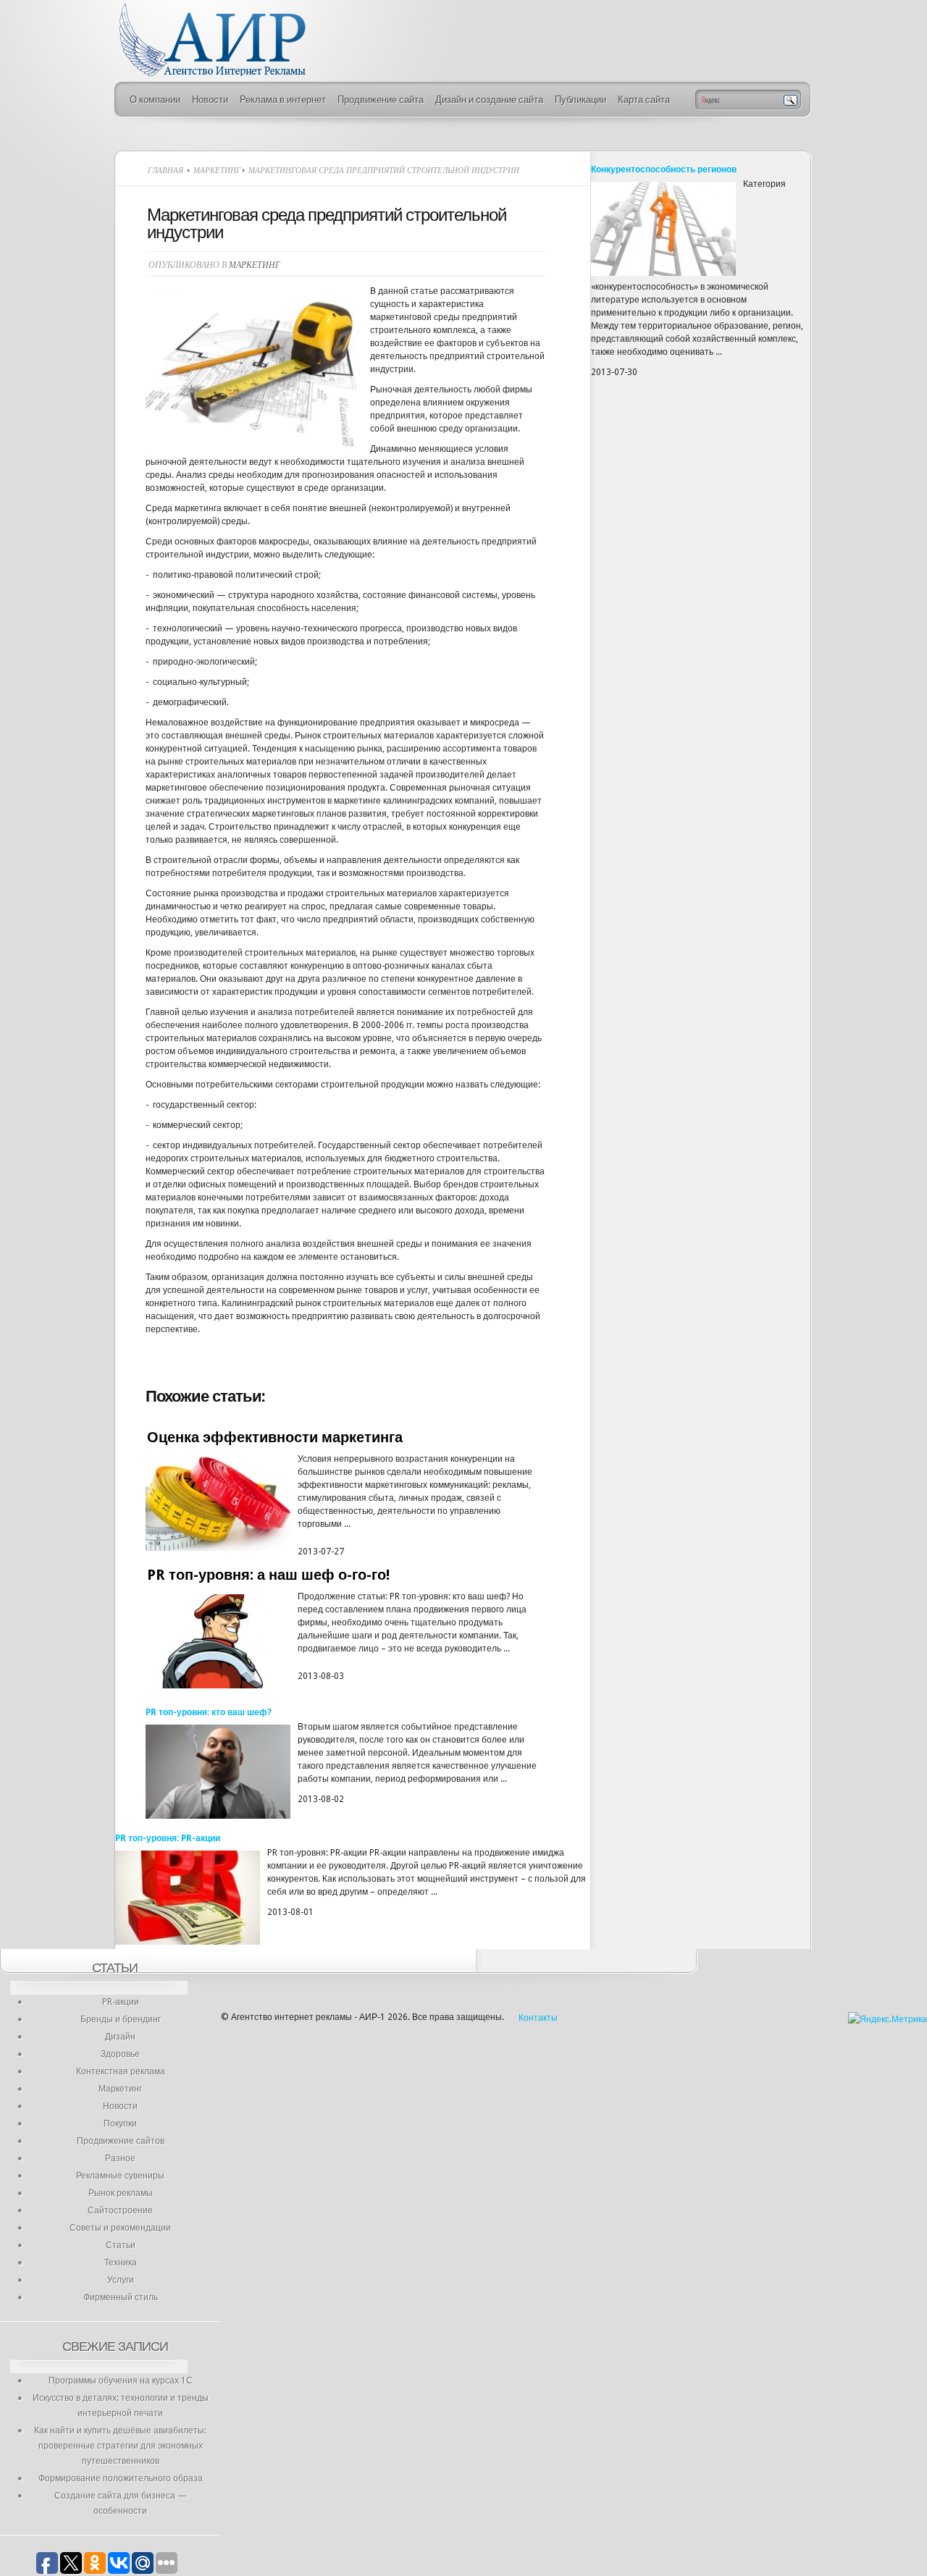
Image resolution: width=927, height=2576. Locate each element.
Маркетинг (217, 170)
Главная (165, 170)
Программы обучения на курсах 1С (121, 2381)
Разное (120, 2158)
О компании (155, 100)
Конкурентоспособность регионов (664, 169)
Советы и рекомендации (120, 2228)
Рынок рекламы (121, 2193)
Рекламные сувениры (120, 2176)
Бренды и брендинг (121, 2019)
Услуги (121, 2280)
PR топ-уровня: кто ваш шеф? (209, 1712)
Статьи (121, 2245)
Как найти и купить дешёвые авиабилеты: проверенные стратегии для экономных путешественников (120, 2446)
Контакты (538, 2018)
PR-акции (121, 2002)
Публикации (580, 100)
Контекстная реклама (121, 2071)
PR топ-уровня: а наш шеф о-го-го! (268, 1575)
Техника (121, 2263)
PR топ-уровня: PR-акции (168, 1838)
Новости (210, 100)
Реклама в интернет (283, 100)
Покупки (120, 2123)
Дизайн (120, 2037)
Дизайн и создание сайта (489, 100)
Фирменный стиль (121, 2297)
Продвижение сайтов (121, 2141)
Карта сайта (644, 100)
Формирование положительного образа (121, 2478)
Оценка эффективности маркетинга (275, 1437)
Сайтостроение (120, 2210)
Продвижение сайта (381, 100)
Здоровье (120, 2054)
